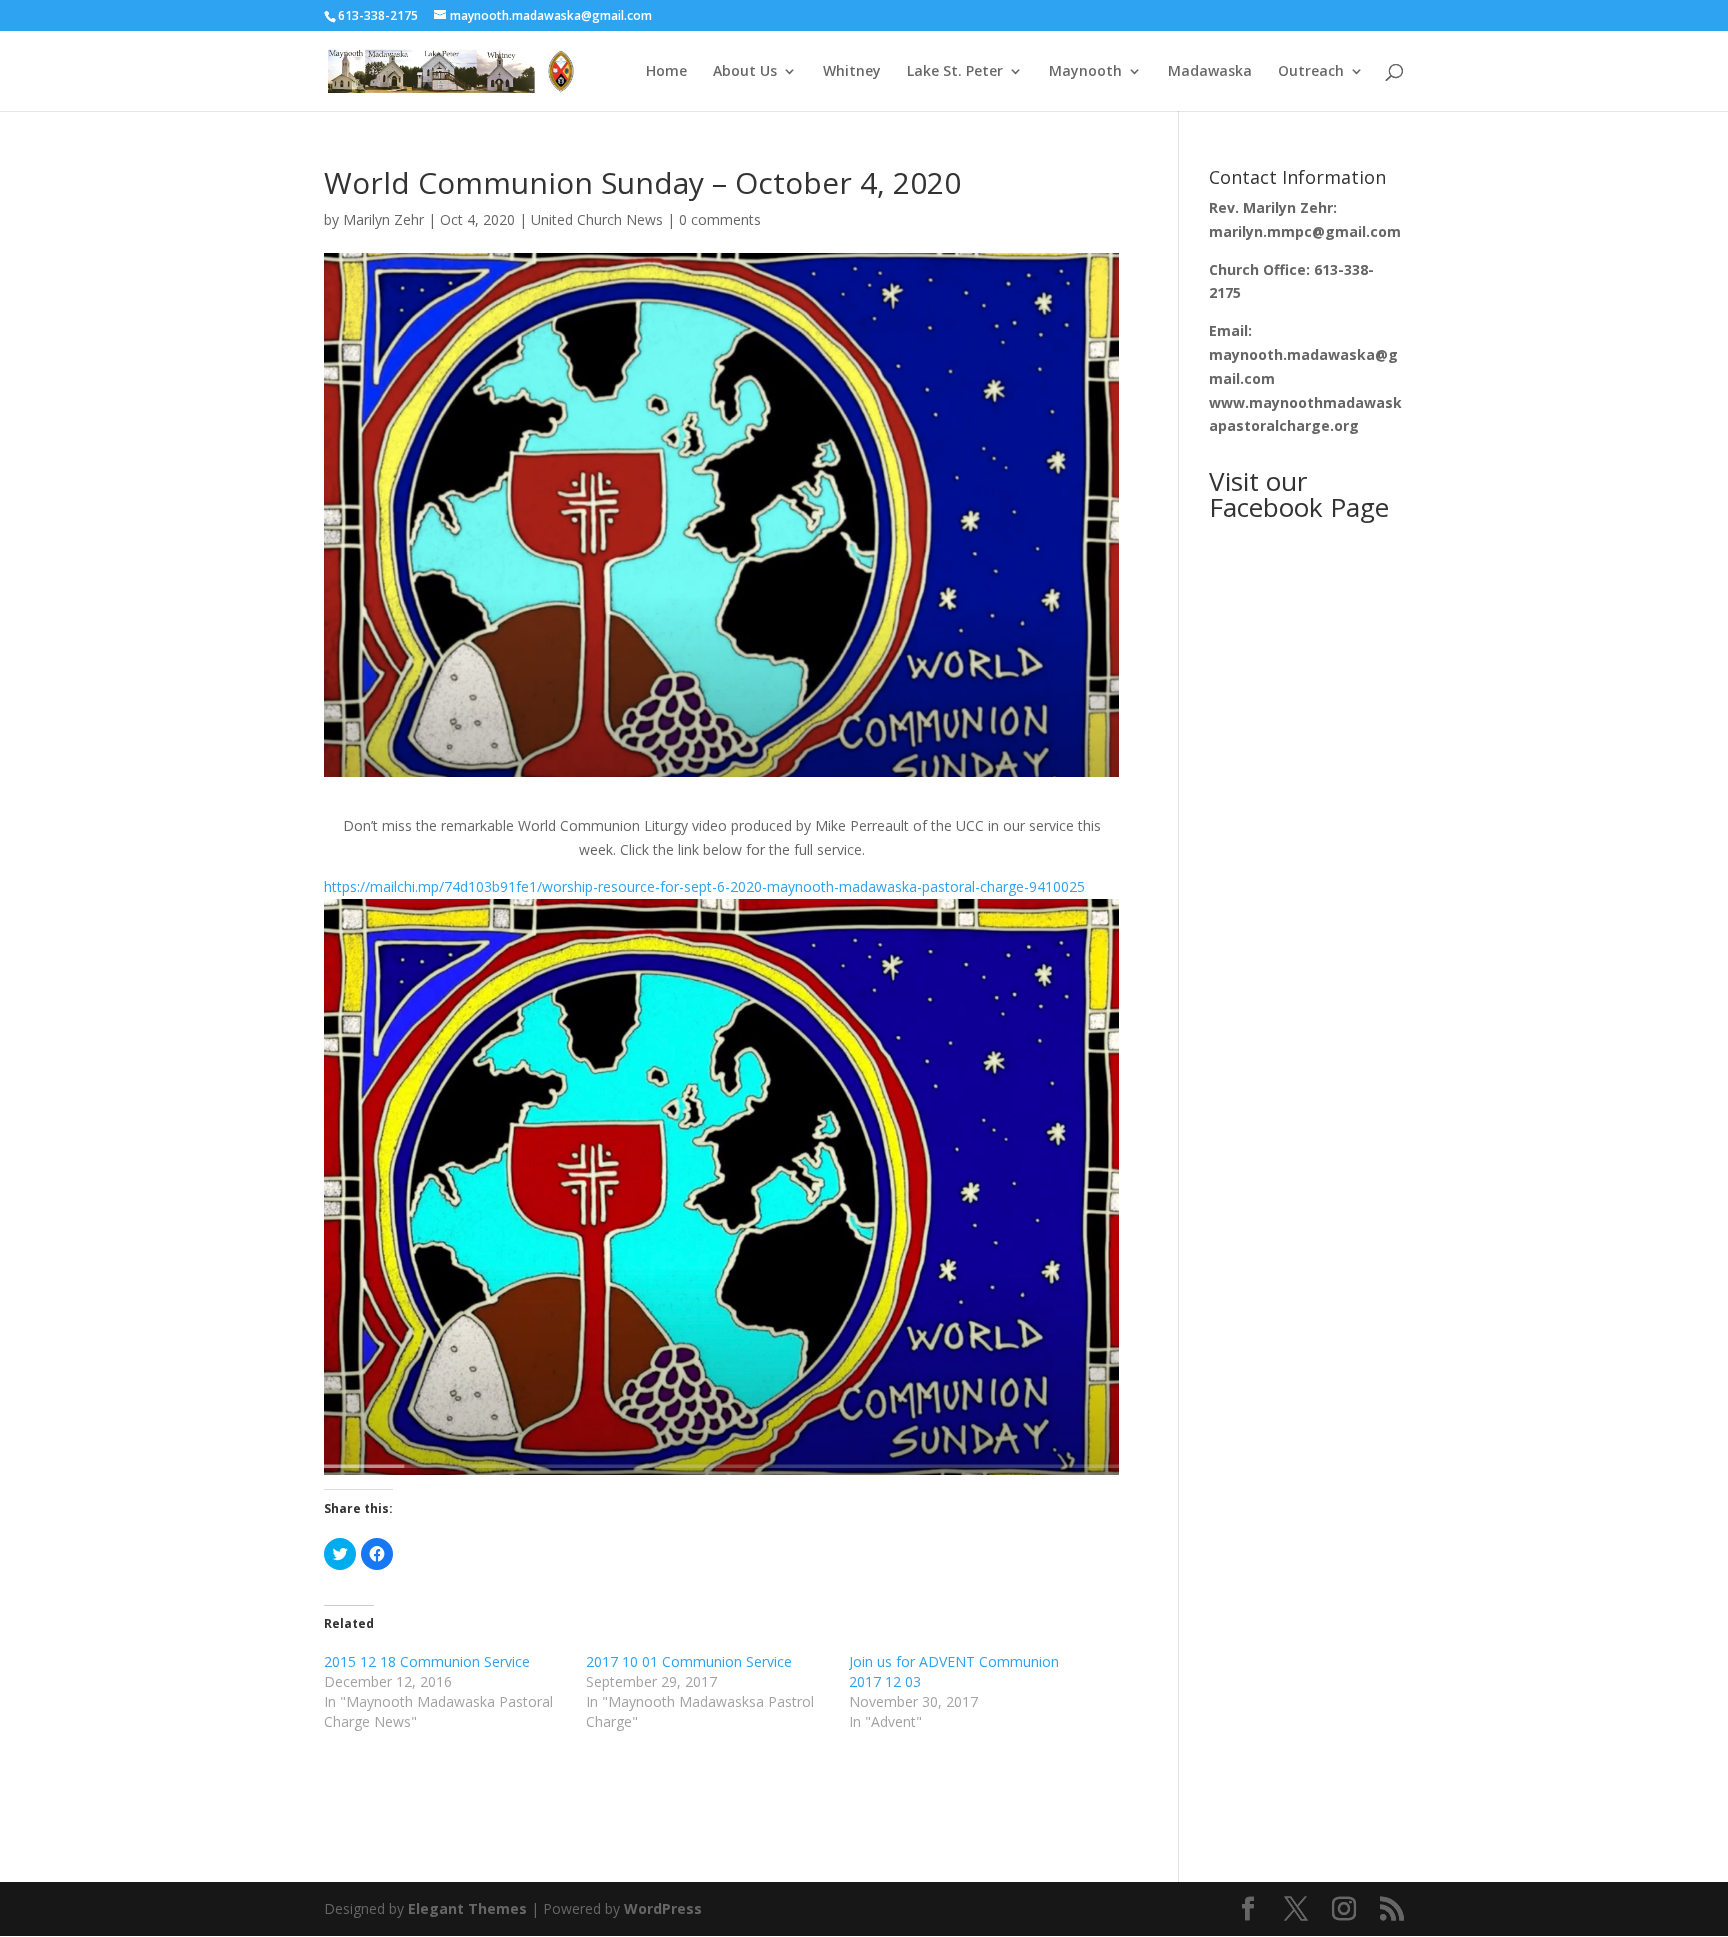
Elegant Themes (467, 1908)
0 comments (720, 219)
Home (666, 72)
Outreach (1311, 72)
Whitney (852, 72)
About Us (745, 72)
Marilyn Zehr (383, 219)
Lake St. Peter (955, 72)
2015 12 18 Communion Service (427, 1661)
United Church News (597, 219)
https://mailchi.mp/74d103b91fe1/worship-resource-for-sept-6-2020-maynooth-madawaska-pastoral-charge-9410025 (704, 886)
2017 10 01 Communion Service (689, 1661)
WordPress (663, 1908)
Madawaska (1210, 72)
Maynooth (1085, 72)
